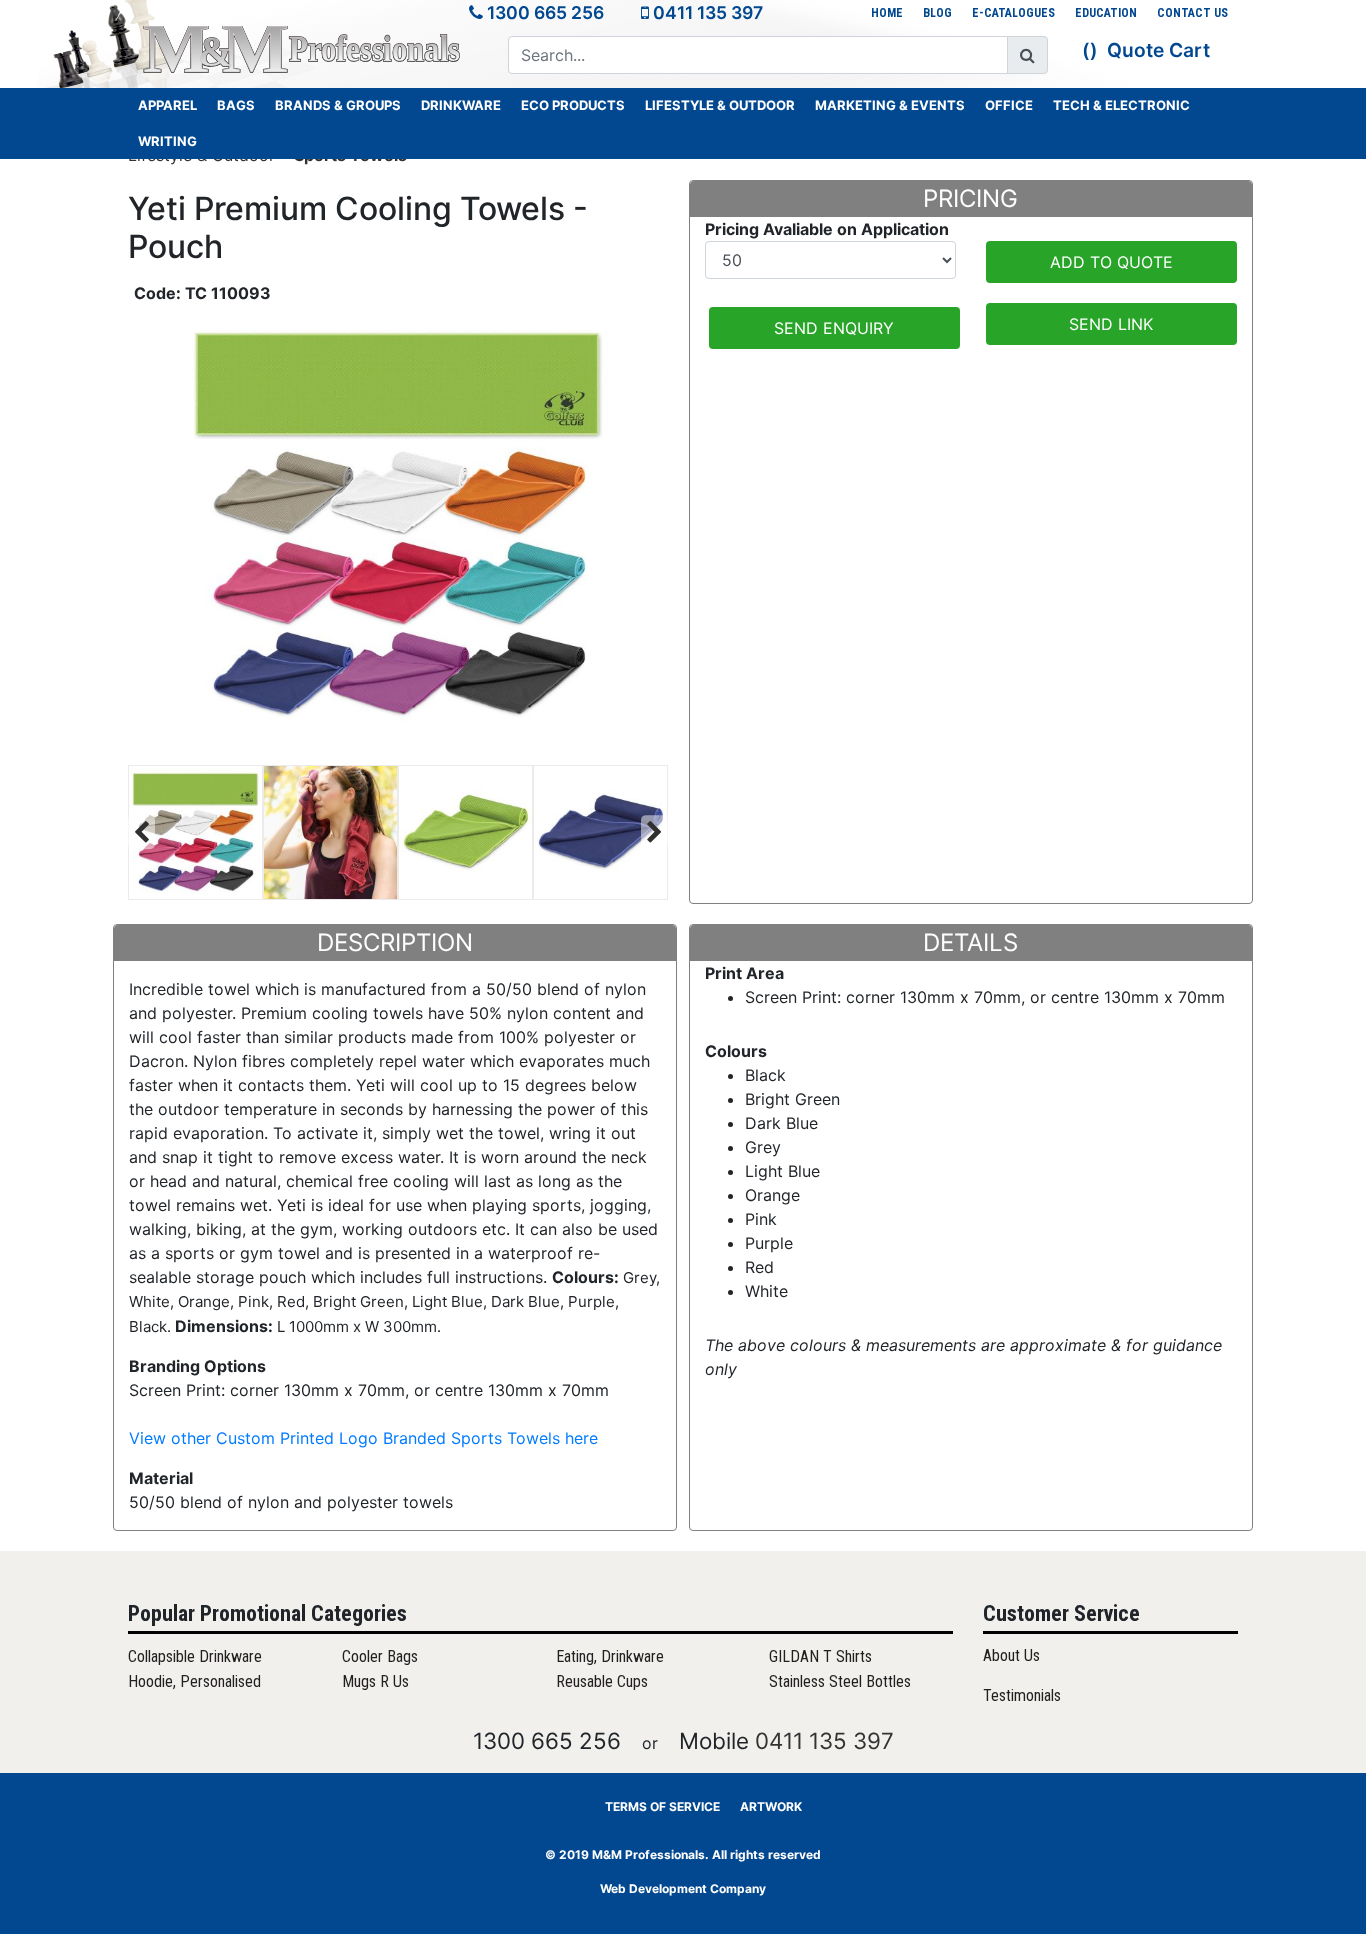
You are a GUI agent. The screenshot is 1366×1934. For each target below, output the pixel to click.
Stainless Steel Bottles (840, 1681)
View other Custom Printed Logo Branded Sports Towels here (363, 1438)
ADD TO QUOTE (1111, 262)
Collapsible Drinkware (195, 1656)
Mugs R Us (375, 1681)
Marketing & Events (890, 105)
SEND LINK (1111, 324)
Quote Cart (1158, 50)
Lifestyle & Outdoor (720, 105)
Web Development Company (683, 1888)
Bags (236, 105)
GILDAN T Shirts (820, 1656)
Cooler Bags (380, 1656)
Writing (167, 141)
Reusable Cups (602, 1681)
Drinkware (461, 105)
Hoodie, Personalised (194, 1681)
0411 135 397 (708, 12)
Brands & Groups (338, 105)
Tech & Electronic (1121, 105)
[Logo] (303, 49)
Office (1009, 105)
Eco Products (573, 105)
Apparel (167, 105)
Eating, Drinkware (610, 1656)
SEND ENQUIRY (834, 328)
